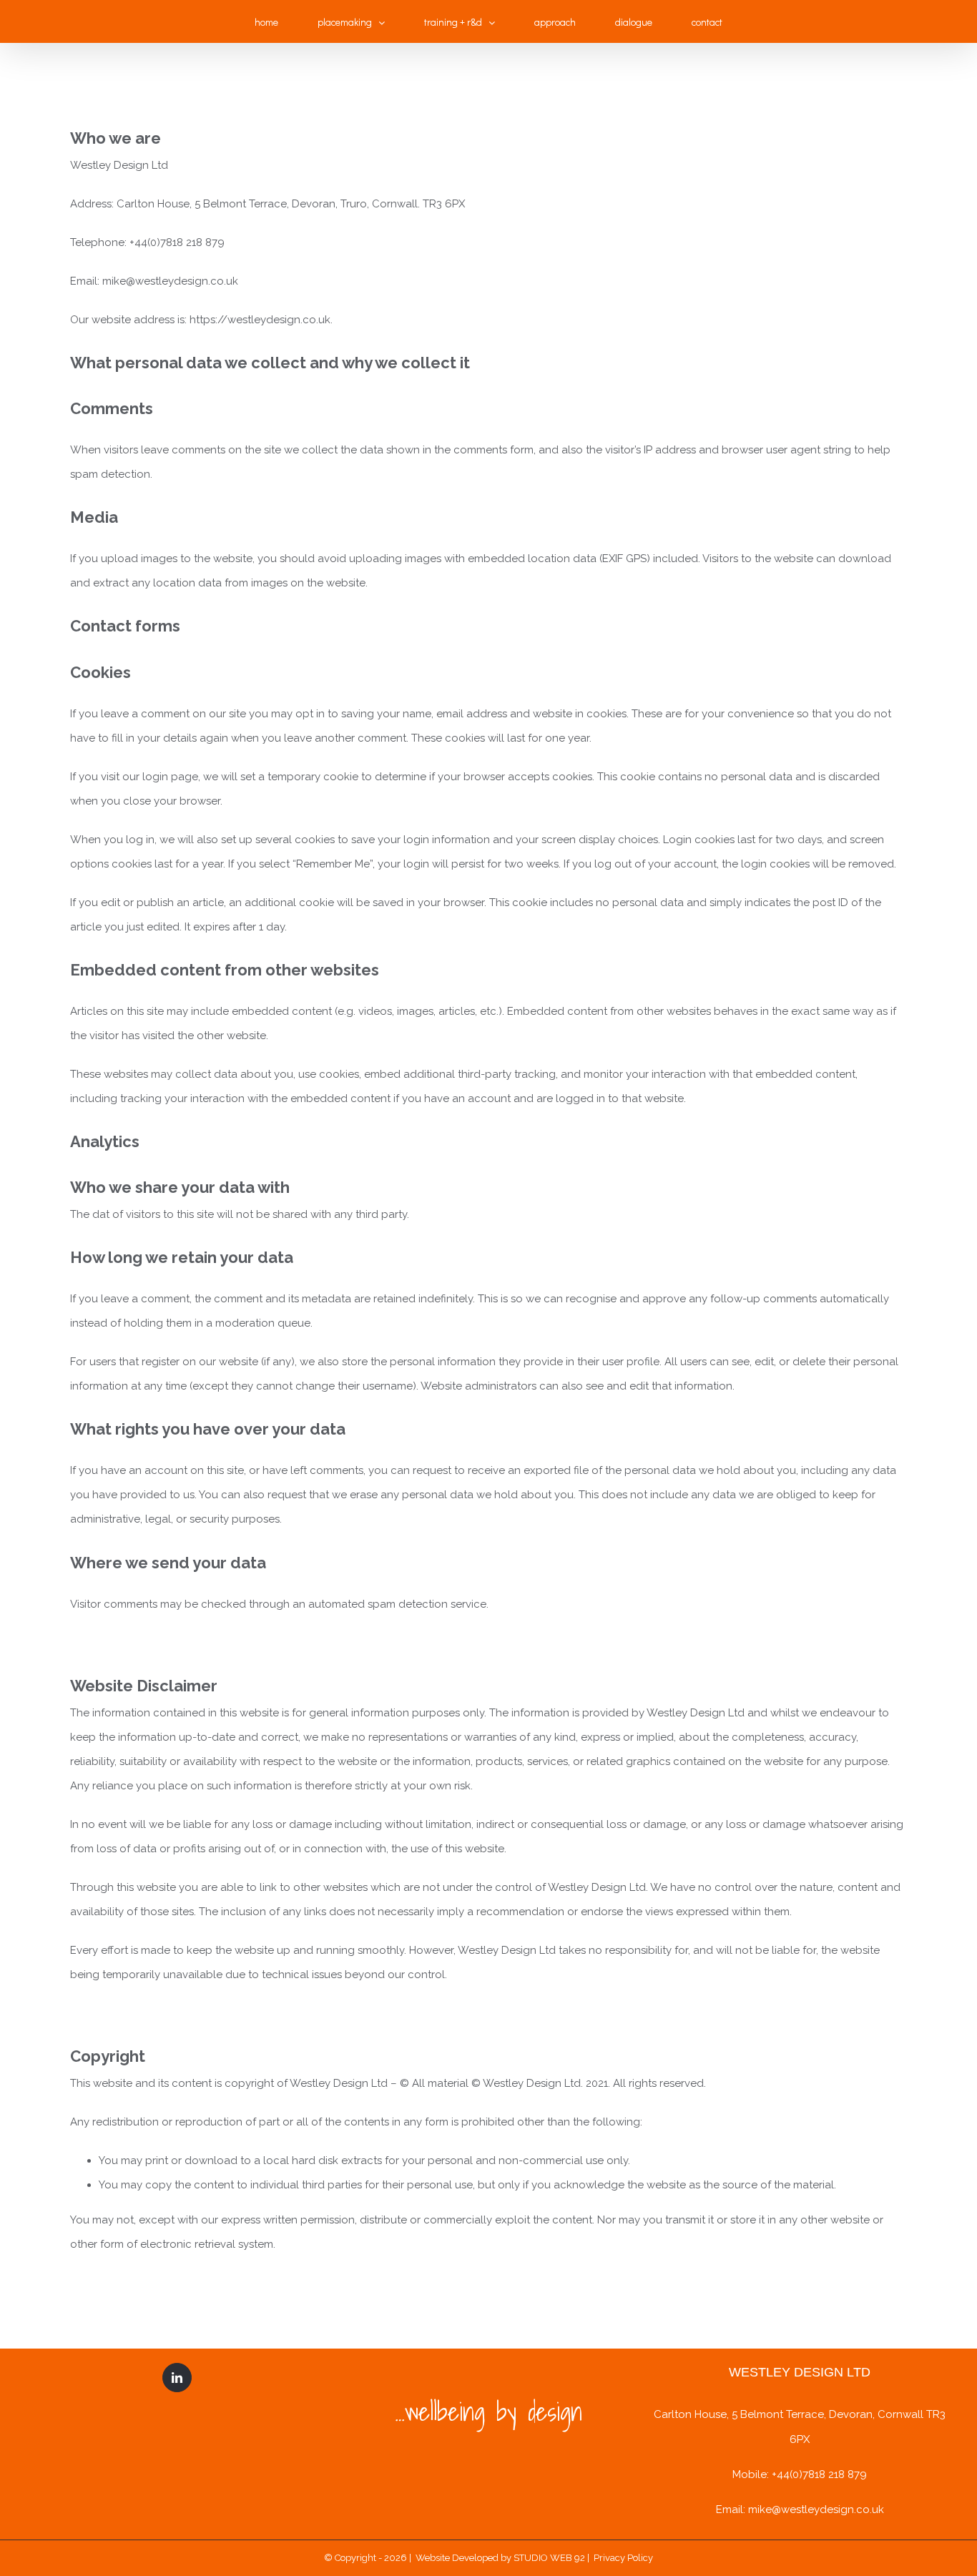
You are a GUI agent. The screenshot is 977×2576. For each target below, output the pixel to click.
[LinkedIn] (177, 2378)
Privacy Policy (622, 2558)
